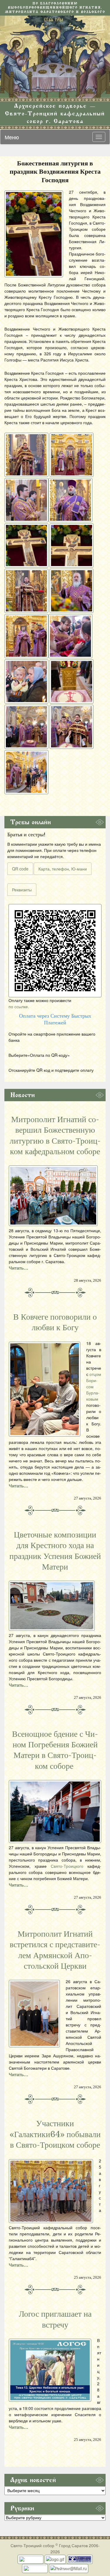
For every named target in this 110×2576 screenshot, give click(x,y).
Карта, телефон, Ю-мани (63, 869)
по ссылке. (19, 1006)
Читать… (18, 1268)
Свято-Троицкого (67, 1866)
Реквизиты (22, 890)
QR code (20, 869)
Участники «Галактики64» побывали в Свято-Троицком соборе (55, 2134)
